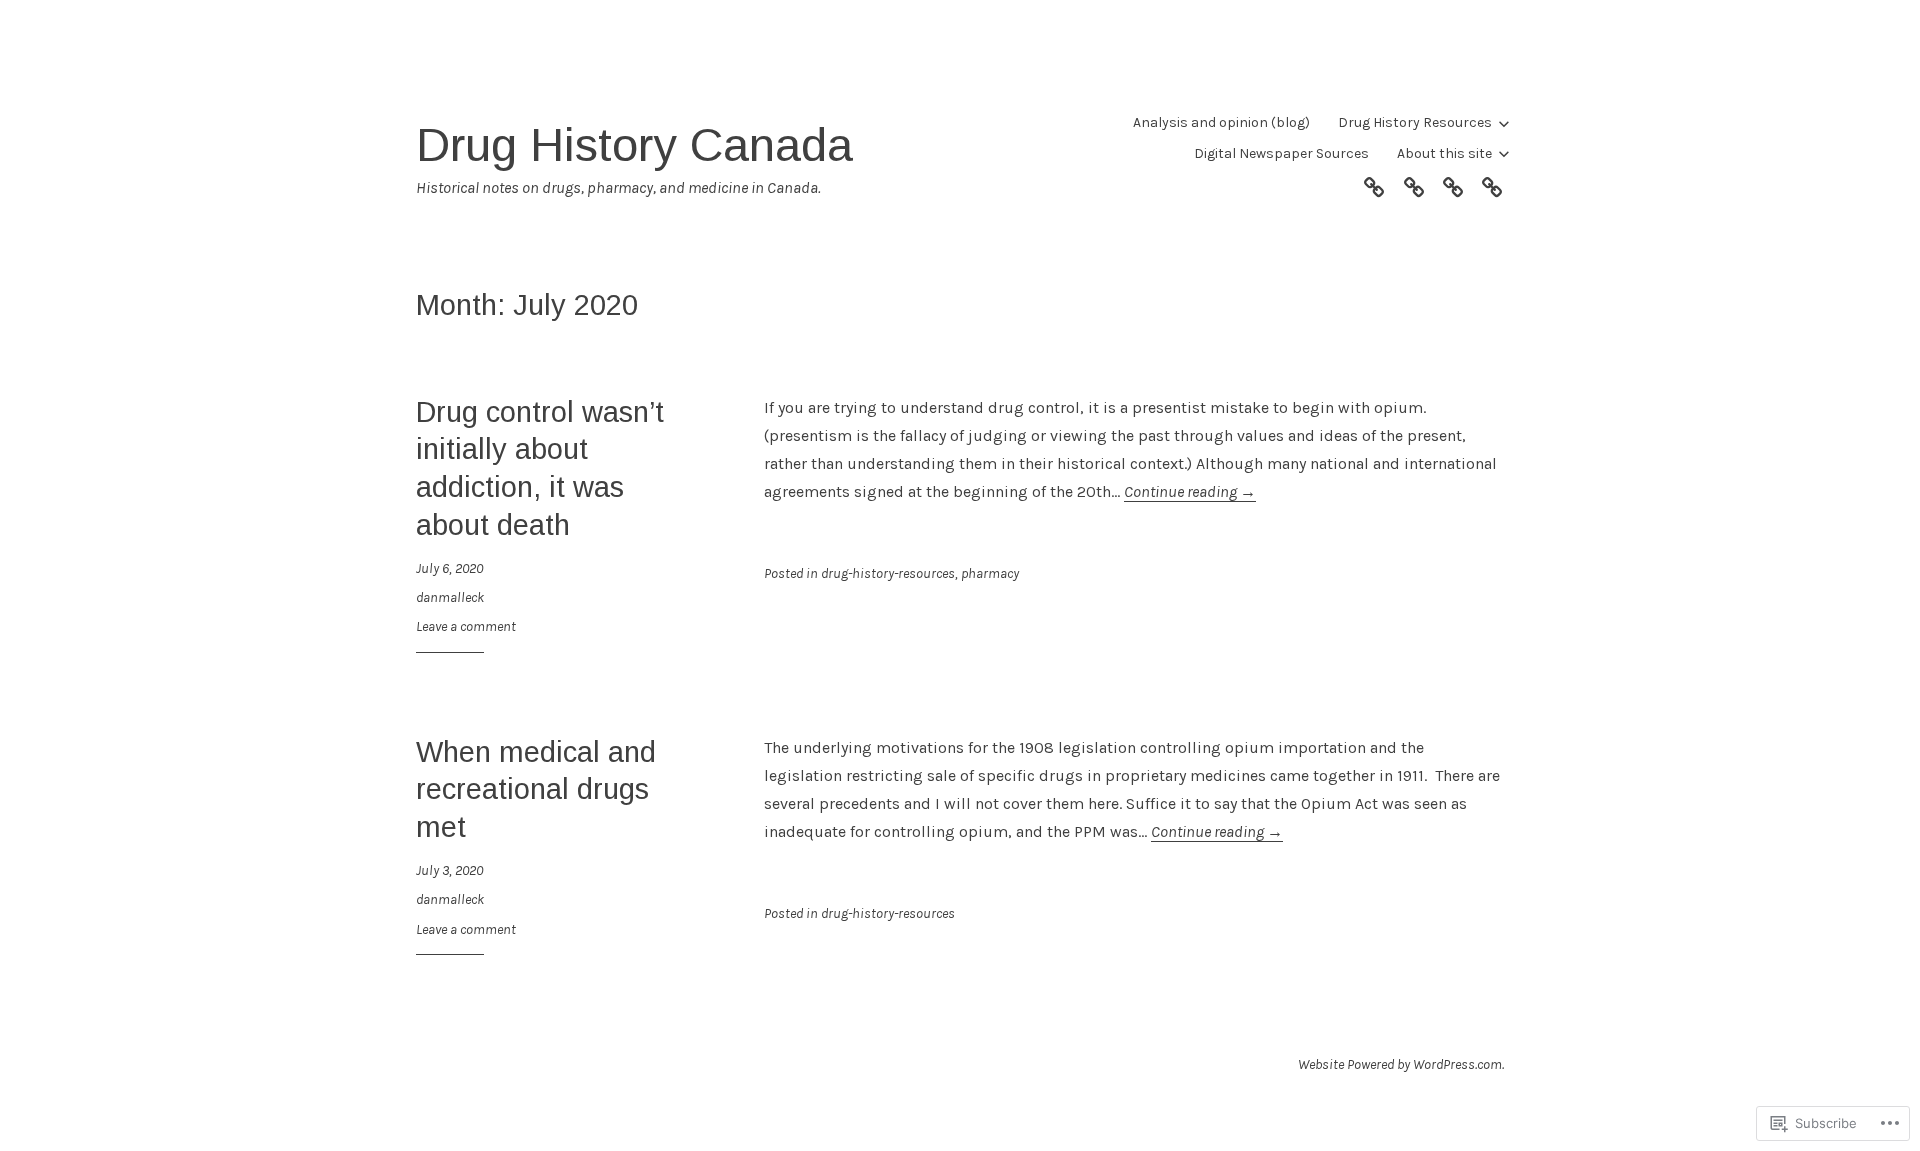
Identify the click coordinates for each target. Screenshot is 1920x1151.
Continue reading (1190, 491)
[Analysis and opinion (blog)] (1374, 184)
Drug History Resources (1415, 122)
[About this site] (1492, 184)
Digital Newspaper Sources (1281, 153)
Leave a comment (466, 626)
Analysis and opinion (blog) (1221, 122)
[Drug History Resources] (1414, 184)
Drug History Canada (634, 144)
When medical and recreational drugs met (536, 789)
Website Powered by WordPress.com (1400, 1064)
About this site (1444, 153)
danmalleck (450, 597)
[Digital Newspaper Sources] (1453, 184)
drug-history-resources (888, 573)
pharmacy (990, 573)
